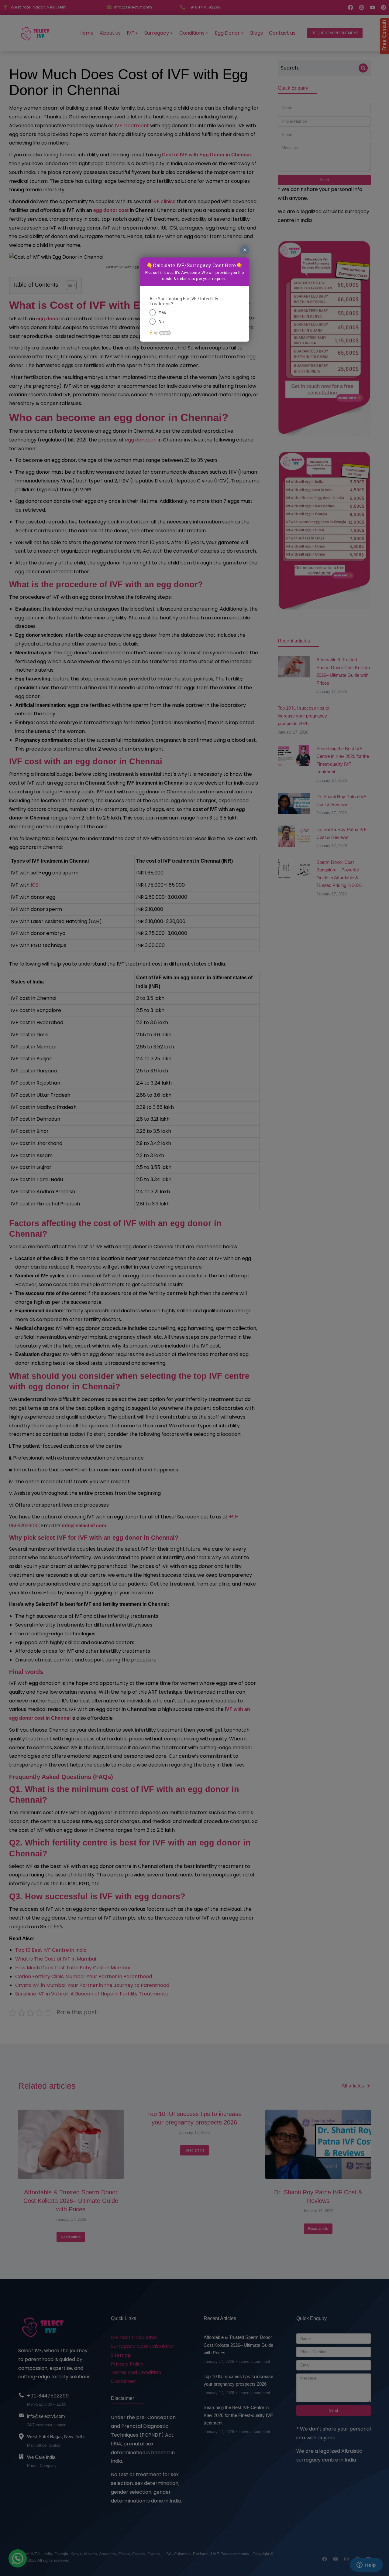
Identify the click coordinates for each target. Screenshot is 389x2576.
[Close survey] (245, 250)
